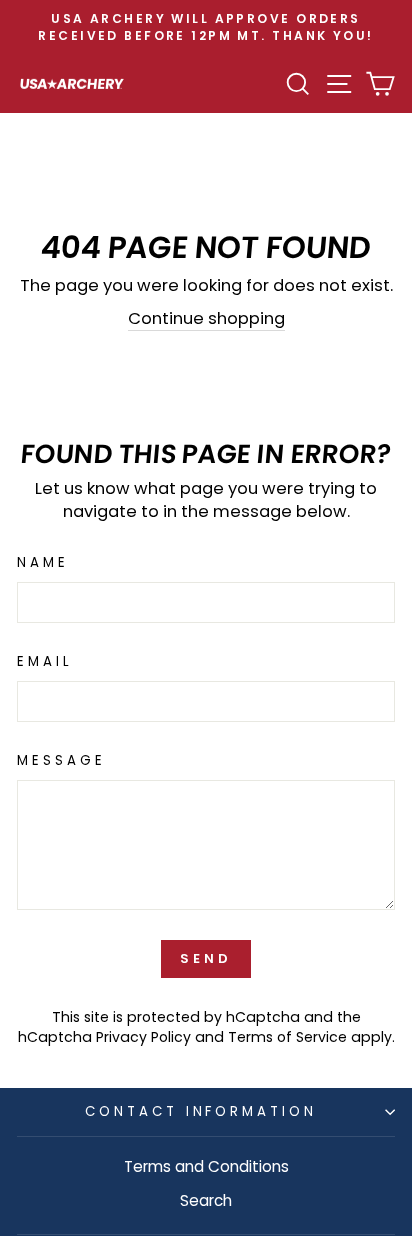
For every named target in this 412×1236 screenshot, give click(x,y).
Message (61, 761)
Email (45, 662)
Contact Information (201, 1111)
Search (206, 1200)
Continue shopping (206, 318)
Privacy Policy (143, 1037)
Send (206, 958)
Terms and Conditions (206, 1166)
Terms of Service (287, 1037)
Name (43, 563)
